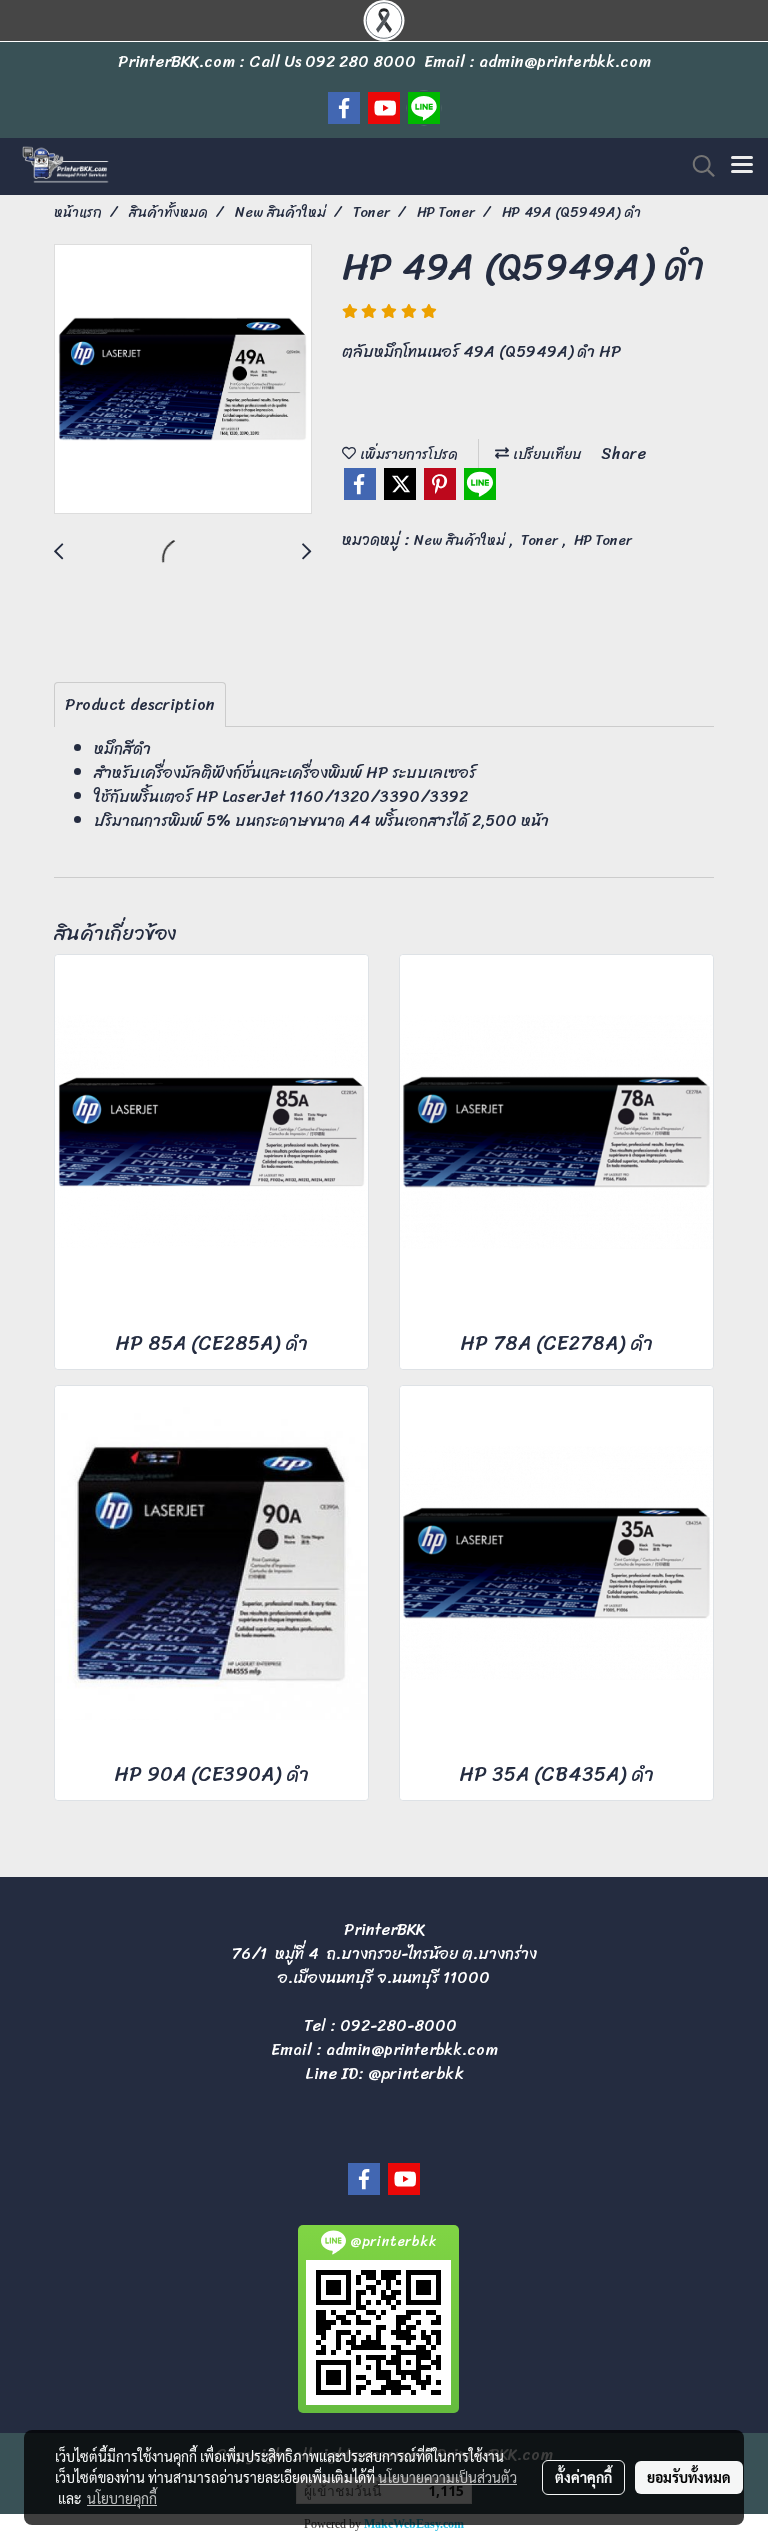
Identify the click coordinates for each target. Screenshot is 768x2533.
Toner (541, 540)
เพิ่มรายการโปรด (407, 454)
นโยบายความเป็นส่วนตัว (447, 2477)
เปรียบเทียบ (545, 454)
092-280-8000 (398, 2025)
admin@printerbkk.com (412, 2049)
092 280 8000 (360, 61)
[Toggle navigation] (742, 166)
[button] (697, 166)
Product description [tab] (140, 704)
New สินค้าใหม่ (461, 540)
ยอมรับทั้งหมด (689, 2477)
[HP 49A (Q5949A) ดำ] (183, 380)
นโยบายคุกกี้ (122, 2498)
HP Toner (603, 540)
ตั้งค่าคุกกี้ (583, 2477)
